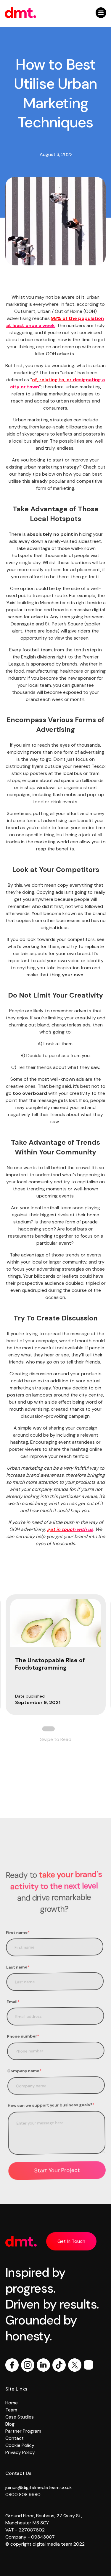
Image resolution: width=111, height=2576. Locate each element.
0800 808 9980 (23, 2494)
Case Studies (20, 2417)
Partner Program (23, 2431)
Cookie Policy (20, 2445)
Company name (24, 2071)
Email (13, 2002)
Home (12, 2403)
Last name (18, 1967)
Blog (10, 2424)
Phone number (23, 2036)
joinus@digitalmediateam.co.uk (39, 2487)
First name (18, 1932)
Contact (15, 2438)
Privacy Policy (20, 2452)
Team (11, 2410)
